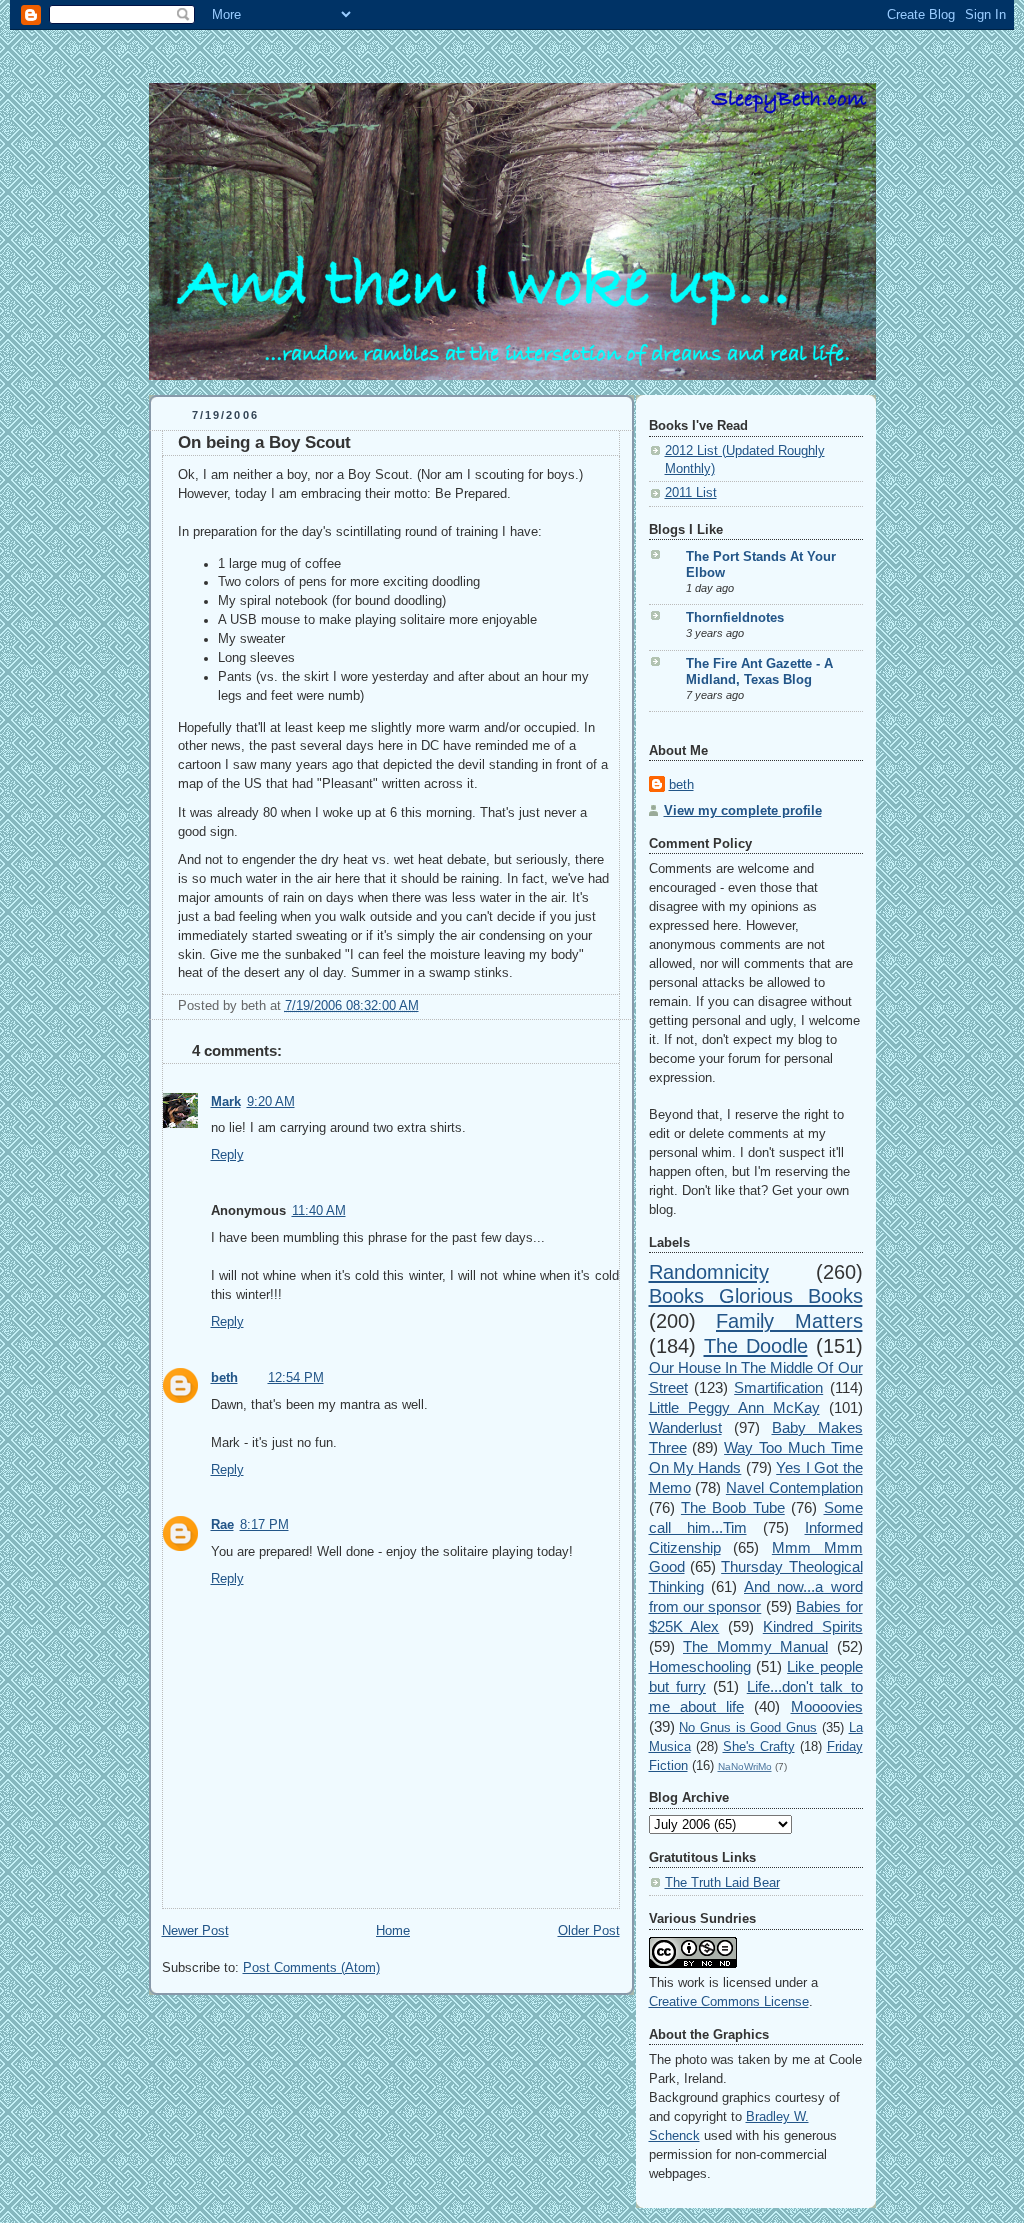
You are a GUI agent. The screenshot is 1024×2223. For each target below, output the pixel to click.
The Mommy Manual (755, 1646)
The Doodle (756, 1346)
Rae (222, 1525)
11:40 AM (319, 1211)
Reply (227, 1155)
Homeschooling (700, 1666)
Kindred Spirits (813, 1626)
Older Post (589, 1931)
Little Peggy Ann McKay (734, 1407)
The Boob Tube (733, 1507)
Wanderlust (685, 1427)
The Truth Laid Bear (722, 1883)
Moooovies (827, 1706)
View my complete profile (743, 811)
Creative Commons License (729, 2002)
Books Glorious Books (756, 1296)
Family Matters (789, 1321)
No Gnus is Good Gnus (748, 1728)
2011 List (691, 493)
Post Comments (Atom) (311, 1968)
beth (224, 1378)
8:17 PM (264, 1525)
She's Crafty (759, 1747)
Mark (226, 1102)
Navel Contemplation (794, 1487)
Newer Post (195, 1931)
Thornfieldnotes (735, 618)
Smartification (778, 1387)
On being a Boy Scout (264, 442)
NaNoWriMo (745, 1766)
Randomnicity (709, 1272)
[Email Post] (425, 1006)
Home (393, 1931)
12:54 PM (296, 1378)
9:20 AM (271, 1102)
